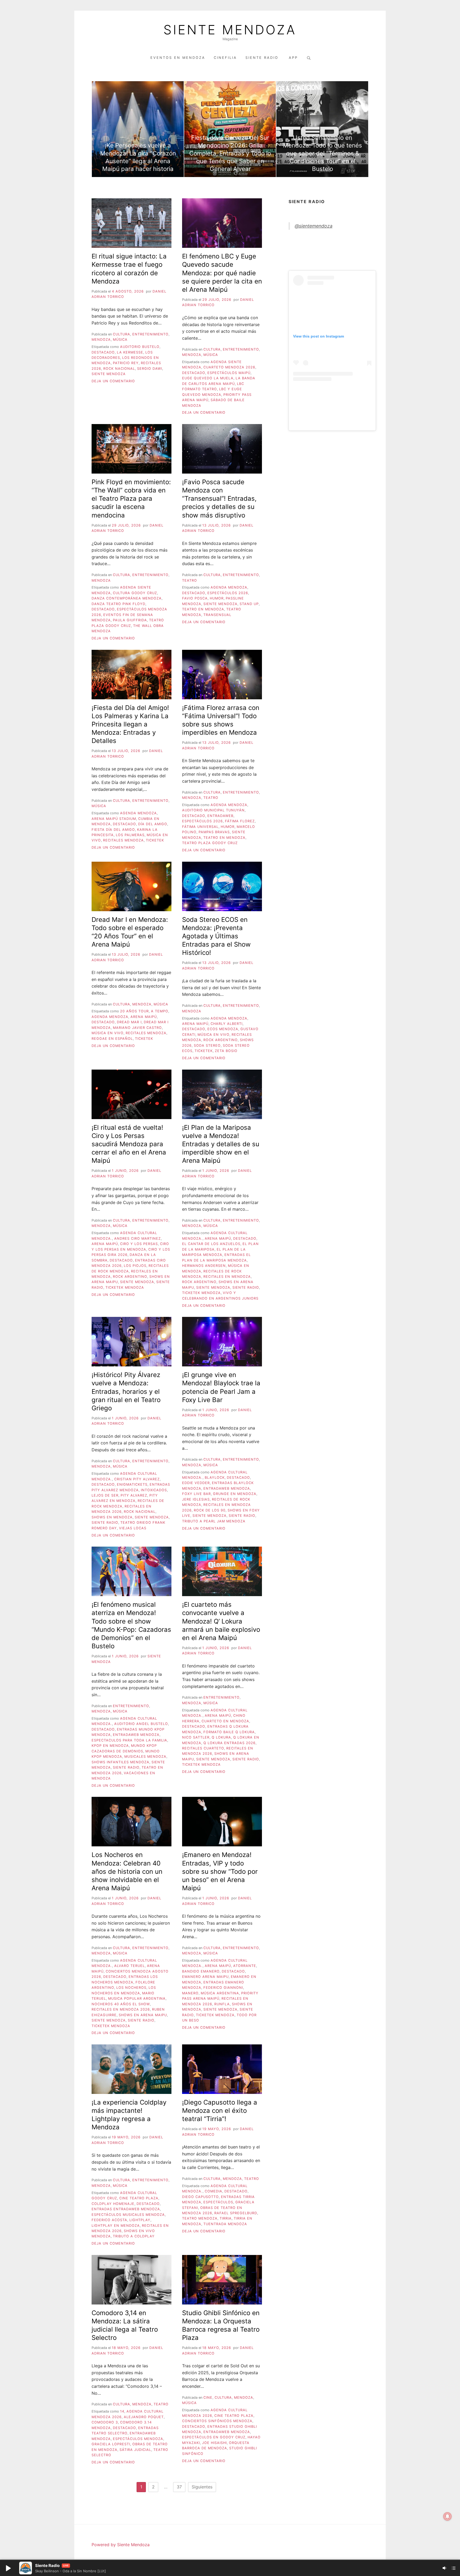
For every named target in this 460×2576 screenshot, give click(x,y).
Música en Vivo (108, 1033)
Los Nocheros (131, 1988)
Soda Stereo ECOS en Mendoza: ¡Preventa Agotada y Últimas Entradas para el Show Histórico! (216, 936)
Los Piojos (135, 1266)
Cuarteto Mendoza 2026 (229, 367)
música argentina (220, 1993)
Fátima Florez (240, 821)
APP (293, 58)
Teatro (190, 580)
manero (190, 1993)
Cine (208, 2398)
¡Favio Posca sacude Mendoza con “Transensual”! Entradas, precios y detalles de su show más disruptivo (219, 499)
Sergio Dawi (150, 369)
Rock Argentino (221, 1040)
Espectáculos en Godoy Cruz (214, 2437)
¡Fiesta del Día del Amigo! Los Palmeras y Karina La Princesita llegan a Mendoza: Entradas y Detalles (130, 724)
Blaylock (215, 1478)
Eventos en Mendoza (178, 58)
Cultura (122, 334)
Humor (217, 598)
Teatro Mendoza (200, 2218)
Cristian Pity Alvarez (137, 1479)
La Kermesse (130, 352)
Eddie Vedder (196, 1483)
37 (179, 2487)
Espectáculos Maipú (229, 373)
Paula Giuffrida (130, 620)
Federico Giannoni (223, 1988)
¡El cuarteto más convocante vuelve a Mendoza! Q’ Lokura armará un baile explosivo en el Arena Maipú (221, 1621)
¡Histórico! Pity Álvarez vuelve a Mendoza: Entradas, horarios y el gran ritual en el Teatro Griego (126, 1391)
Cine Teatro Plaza (139, 2198)
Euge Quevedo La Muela (208, 378)
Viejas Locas (133, 1528)
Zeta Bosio (226, 1051)
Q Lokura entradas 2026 (229, 1743)
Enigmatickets (132, 1484)
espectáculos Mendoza (138, 2439)
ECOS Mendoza (223, 1029)
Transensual (217, 615)
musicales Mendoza (145, 1757)
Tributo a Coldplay (134, 2236)
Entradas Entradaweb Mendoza (126, 2209)
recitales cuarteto (203, 1748)
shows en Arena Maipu (143, 2015)
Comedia (213, 2191)
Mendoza (101, 340)
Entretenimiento (150, 334)
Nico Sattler (196, 1737)
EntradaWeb (220, 816)
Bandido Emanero (201, 1971)
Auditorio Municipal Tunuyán (213, 810)
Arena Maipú (144, 1017)
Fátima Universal (200, 827)
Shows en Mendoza (112, 1517)
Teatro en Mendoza (203, 609)
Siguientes (202, 2487)
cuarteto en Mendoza (225, 1721)
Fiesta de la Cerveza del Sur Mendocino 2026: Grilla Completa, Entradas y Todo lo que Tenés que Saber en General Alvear (230, 153)
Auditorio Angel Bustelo (141, 1724)
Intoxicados (154, 1490)
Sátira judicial (135, 2450)
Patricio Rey (126, 363)
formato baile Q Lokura (229, 1732)
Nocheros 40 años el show (121, 2004)
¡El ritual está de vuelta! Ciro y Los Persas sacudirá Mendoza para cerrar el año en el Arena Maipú (129, 1144)
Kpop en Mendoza (110, 1746)
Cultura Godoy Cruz (135, 593)
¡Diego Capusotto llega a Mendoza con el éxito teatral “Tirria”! (220, 2111)
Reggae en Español (112, 1039)
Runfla (222, 2004)
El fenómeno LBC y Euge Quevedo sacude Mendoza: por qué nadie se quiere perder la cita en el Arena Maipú (222, 273)
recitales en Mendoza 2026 (121, 2009)
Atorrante (245, 1966)
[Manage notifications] (447, 2516)
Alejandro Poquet (144, 2417)
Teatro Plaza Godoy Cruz (210, 843)
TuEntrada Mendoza (225, 2224)
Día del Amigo (153, 824)
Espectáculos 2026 (228, 593)
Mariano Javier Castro (137, 1028)
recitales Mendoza (123, 840)
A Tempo (160, 1011)
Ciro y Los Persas (139, 1244)
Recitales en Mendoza (227, 1277)
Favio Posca (195, 598)
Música (120, 340)
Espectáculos (218, 2202)
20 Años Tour (134, 1011)
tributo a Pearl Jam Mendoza (214, 1521)
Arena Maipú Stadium (114, 819)
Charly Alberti (227, 1024)
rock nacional (119, 369)
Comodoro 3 (105, 2422)
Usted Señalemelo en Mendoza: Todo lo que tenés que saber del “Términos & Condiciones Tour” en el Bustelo (323, 153)
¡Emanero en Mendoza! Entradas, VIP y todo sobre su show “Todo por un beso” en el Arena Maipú (220, 1871)
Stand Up (249, 604)
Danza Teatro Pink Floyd (118, 604)
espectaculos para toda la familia (129, 1740)
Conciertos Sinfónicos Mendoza (217, 2421)
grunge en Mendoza (235, 1494)
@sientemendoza (314, 226)
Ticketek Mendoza (125, 1287)
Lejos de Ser (105, 1495)
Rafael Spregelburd (236, 2213)
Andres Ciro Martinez (137, 1238)
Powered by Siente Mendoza (121, 2545)
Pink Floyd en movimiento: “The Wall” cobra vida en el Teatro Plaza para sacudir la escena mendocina (131, 499)
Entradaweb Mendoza (227, 1488)
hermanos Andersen (204, 1266)
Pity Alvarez (134, 1495)
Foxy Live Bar (196, 1494)
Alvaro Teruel (130, 1966)
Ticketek (155, 840)
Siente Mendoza (230, 30)
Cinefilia (225, 58)
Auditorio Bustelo (140, 347)
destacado (103, 352)
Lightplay (140, 2220)
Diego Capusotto (200, 2197)
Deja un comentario (113, 381)
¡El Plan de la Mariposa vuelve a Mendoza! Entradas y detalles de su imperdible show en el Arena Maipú (221, 1144)
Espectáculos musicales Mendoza (128, 2215)
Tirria (226, 2218)
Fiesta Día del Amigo (113, 830)
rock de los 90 (210, 1510)
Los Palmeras (130, 835)
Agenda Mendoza (229, 587)
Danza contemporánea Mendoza (127, 598)
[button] (8, 2568)
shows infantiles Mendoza (120, 1762)
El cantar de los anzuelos (211, 1244)
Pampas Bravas (214, 832)
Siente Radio (263, 58)
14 (122, 2411)
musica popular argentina (137, 1998)
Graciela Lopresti (111, 2444)
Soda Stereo (207, 1045)
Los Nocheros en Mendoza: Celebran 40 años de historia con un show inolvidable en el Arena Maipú (127, 1871)
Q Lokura (221, 1737)
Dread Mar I (129, 1022)
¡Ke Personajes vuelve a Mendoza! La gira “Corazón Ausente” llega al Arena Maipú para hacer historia (138, 157)
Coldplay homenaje (113, 2204)
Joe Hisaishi (214, 2443)
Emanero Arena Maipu (205, 1977)
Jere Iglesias (196, 1499)
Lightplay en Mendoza (116, 2226)
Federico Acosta (109, 2220)
